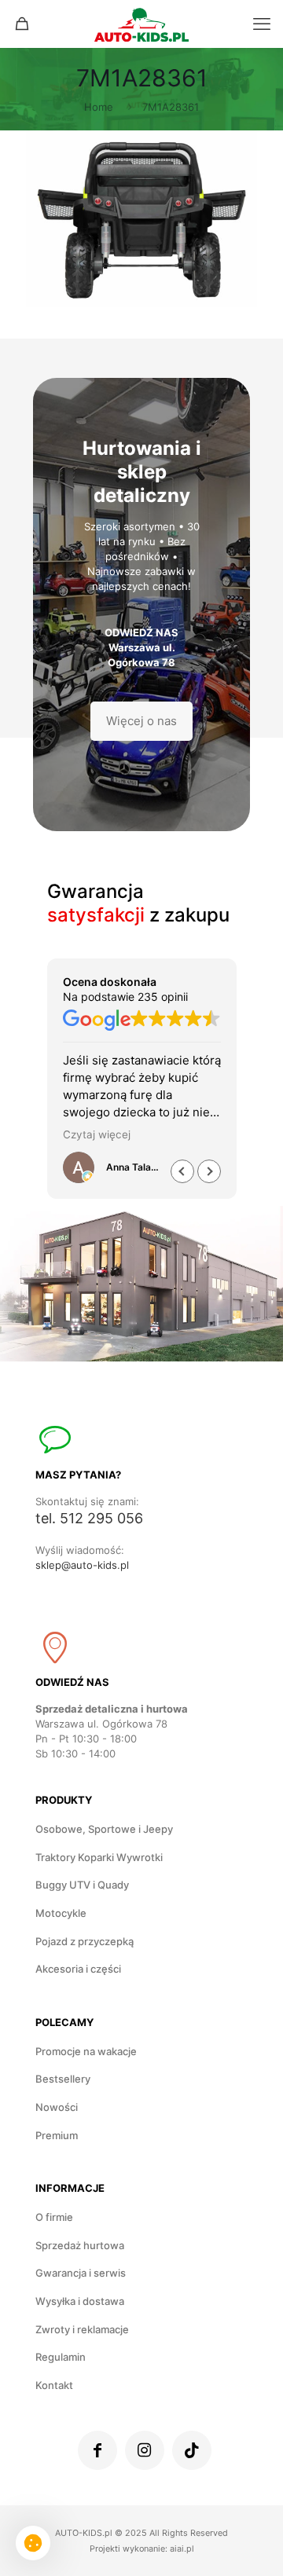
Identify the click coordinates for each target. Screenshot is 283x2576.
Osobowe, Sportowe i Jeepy (104, 1829)
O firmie (54, 2217)
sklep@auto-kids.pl (82, 1565)
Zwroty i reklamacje (82, 2329)
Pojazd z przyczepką (85, 1941)
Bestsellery (63, 2079)
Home (99, 107)
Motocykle (61, 1913)
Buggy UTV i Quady (82, 1885)
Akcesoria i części (78, 1969)
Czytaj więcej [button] (97, 1134)
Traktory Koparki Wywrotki (99, 1857)
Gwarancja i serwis (81, 2273)
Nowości (57, 2107)
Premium (57, 2135)
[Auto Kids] (141, 24)
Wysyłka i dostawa (80, 2301)
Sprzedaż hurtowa (80, 2245)
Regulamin (61, 2357)
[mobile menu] (262, 24)
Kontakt (54, 2385)
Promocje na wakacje (86, 2051)
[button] (209, 1171)
